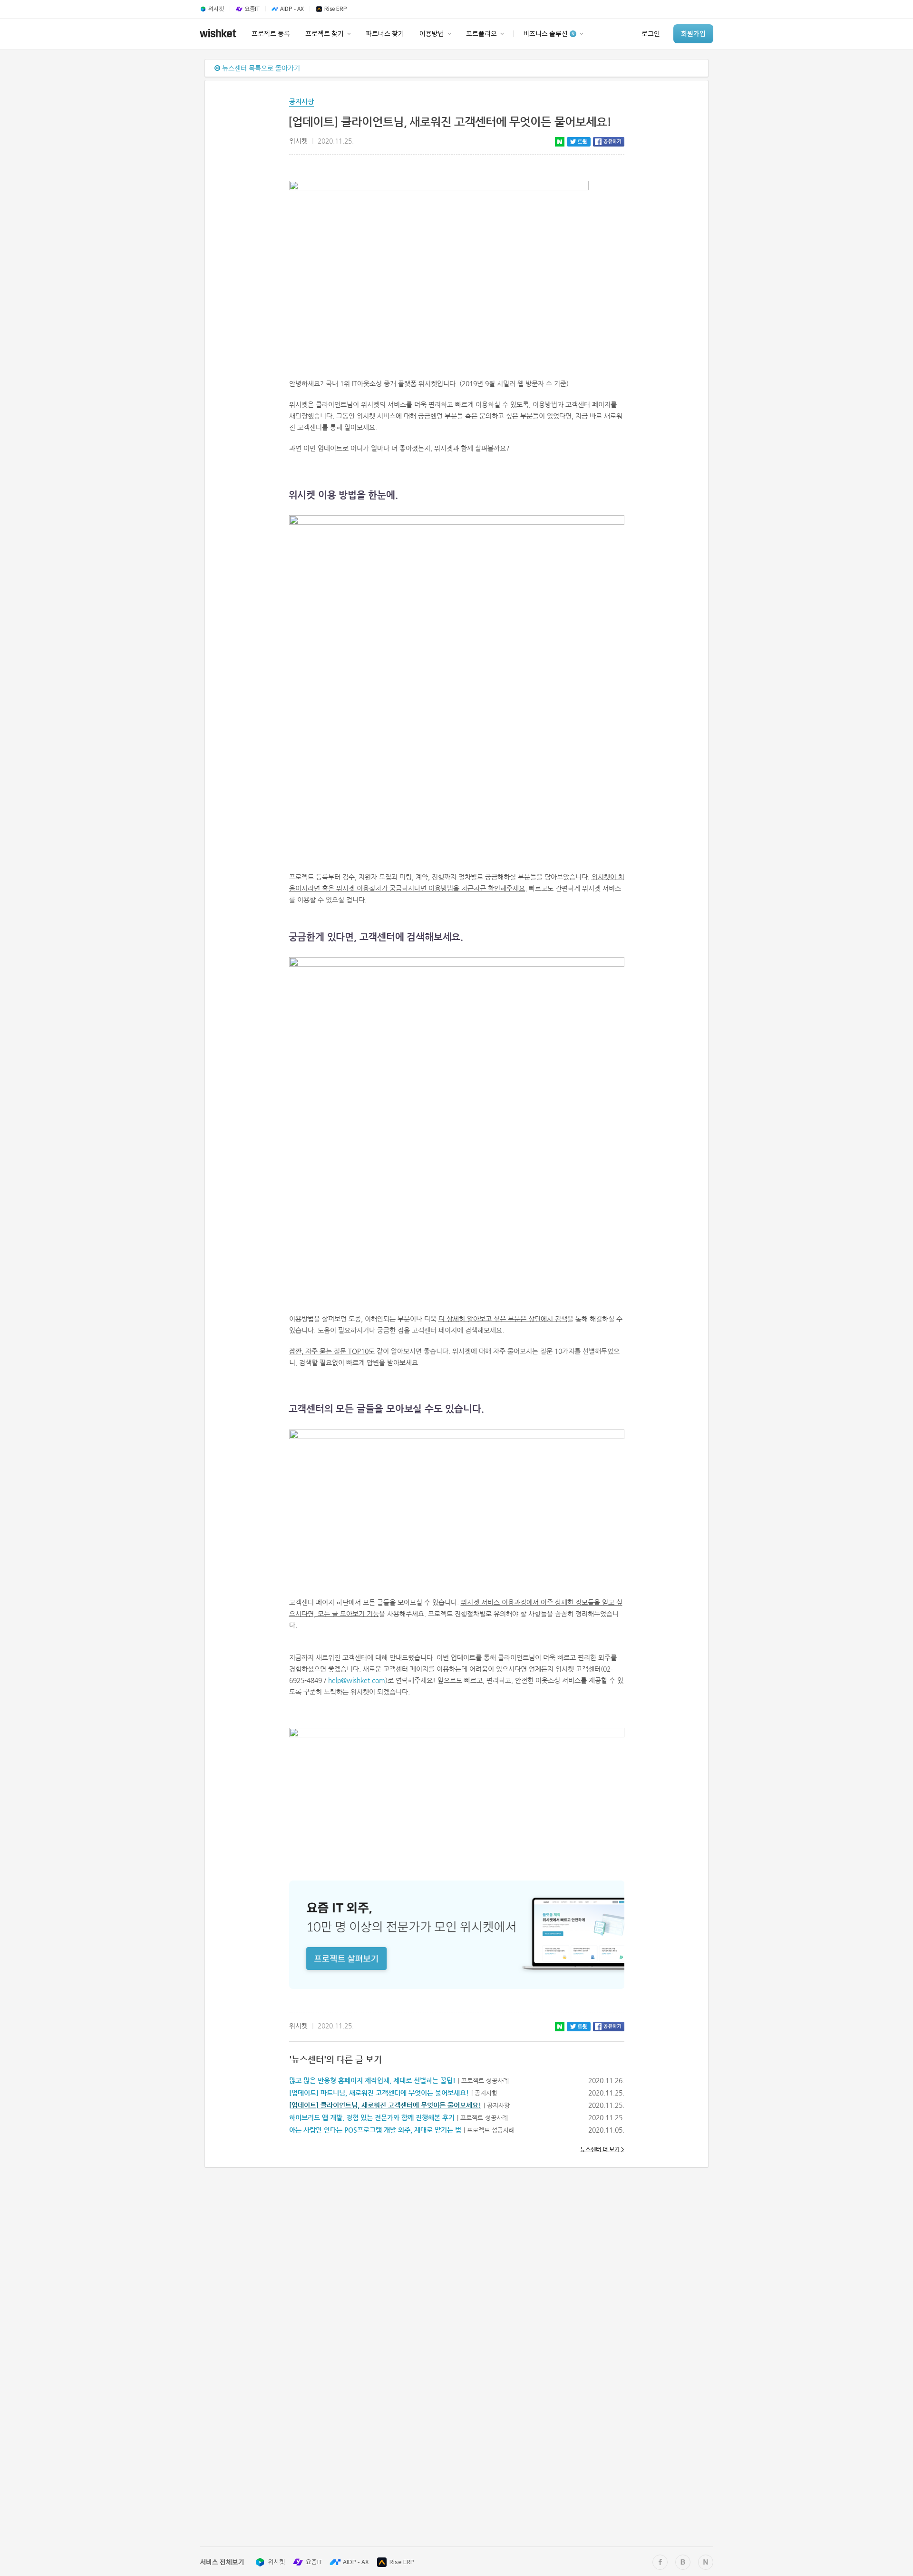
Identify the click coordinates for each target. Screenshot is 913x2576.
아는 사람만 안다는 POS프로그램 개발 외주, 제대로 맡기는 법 (375, 2130)
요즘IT (314, 2562)
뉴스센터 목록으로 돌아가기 (260, 68)
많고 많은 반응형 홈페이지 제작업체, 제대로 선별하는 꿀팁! (372, 2080)
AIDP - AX (356, 2562)
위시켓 (276, 2562)
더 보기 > (602, 2149)
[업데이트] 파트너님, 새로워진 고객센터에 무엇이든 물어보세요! (379, 2093)
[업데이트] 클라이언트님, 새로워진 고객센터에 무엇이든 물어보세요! (385, 2105)
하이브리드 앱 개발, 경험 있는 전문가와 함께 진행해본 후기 (372, 2117)
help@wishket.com (357, 1680)
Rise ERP (402, 2562)
